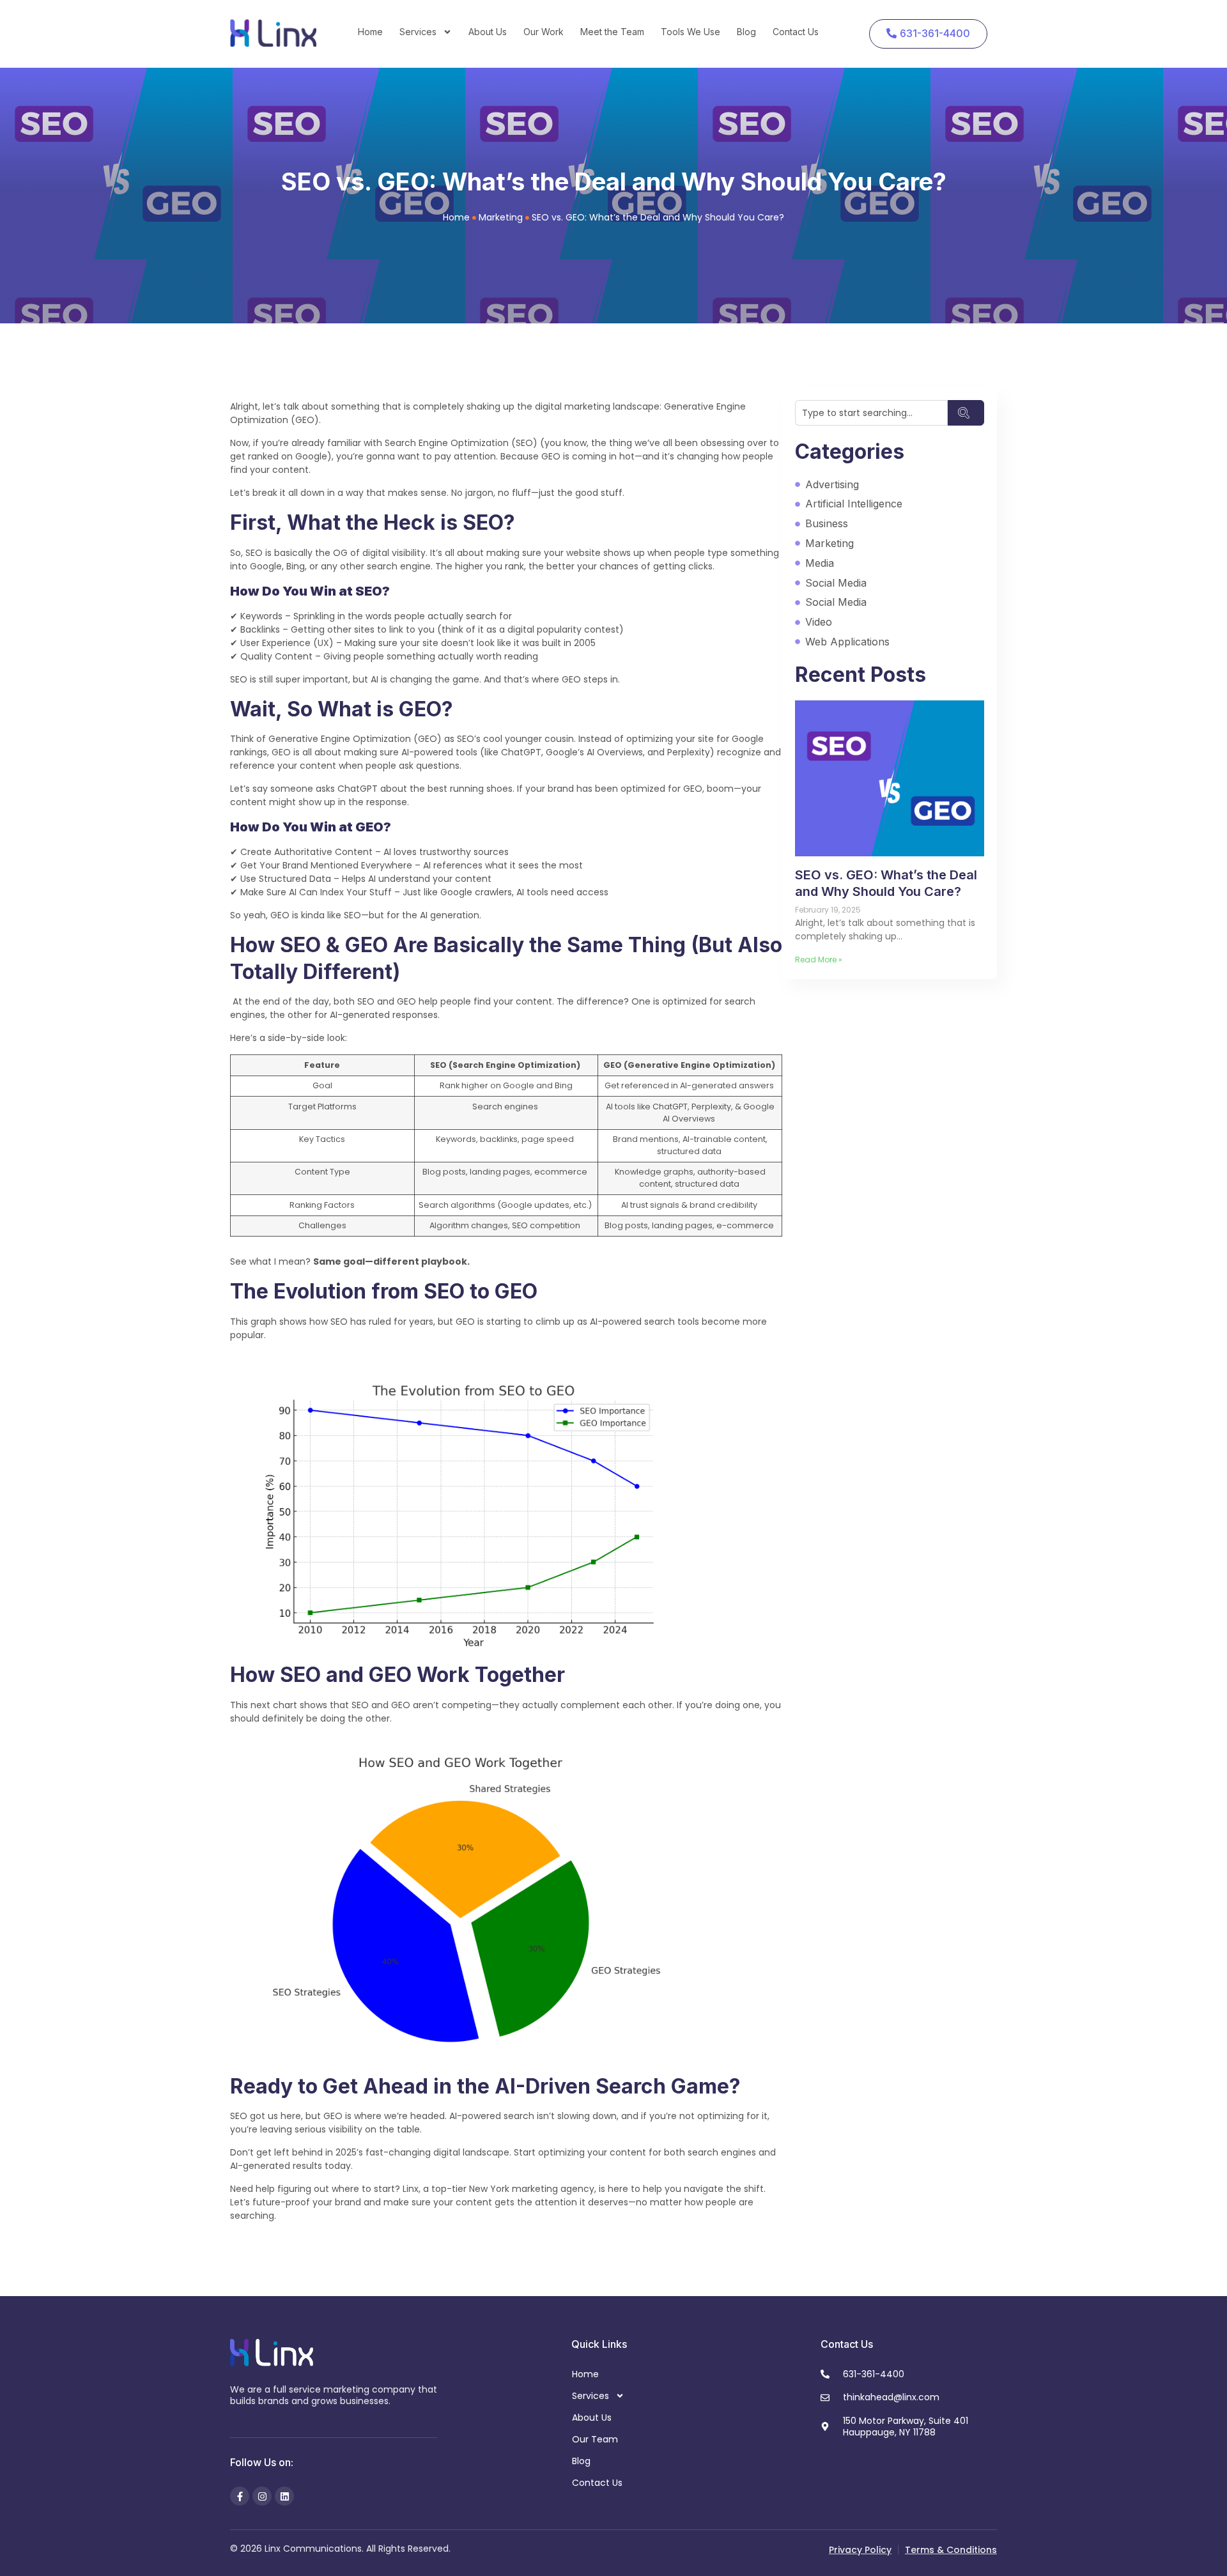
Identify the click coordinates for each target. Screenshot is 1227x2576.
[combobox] (871, 413)
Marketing (501, 217)
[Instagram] (262, 2496)
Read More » (819, 960)
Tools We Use (691, 32)
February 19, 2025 (828, 910)
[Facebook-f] (240, 2496)
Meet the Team (612, 32)
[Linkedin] (284, 2496)
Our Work (544, 32)
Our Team (595, 2439)
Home (370, 32)
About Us (488, 32)
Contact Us (796, 32)
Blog (746, 32)
